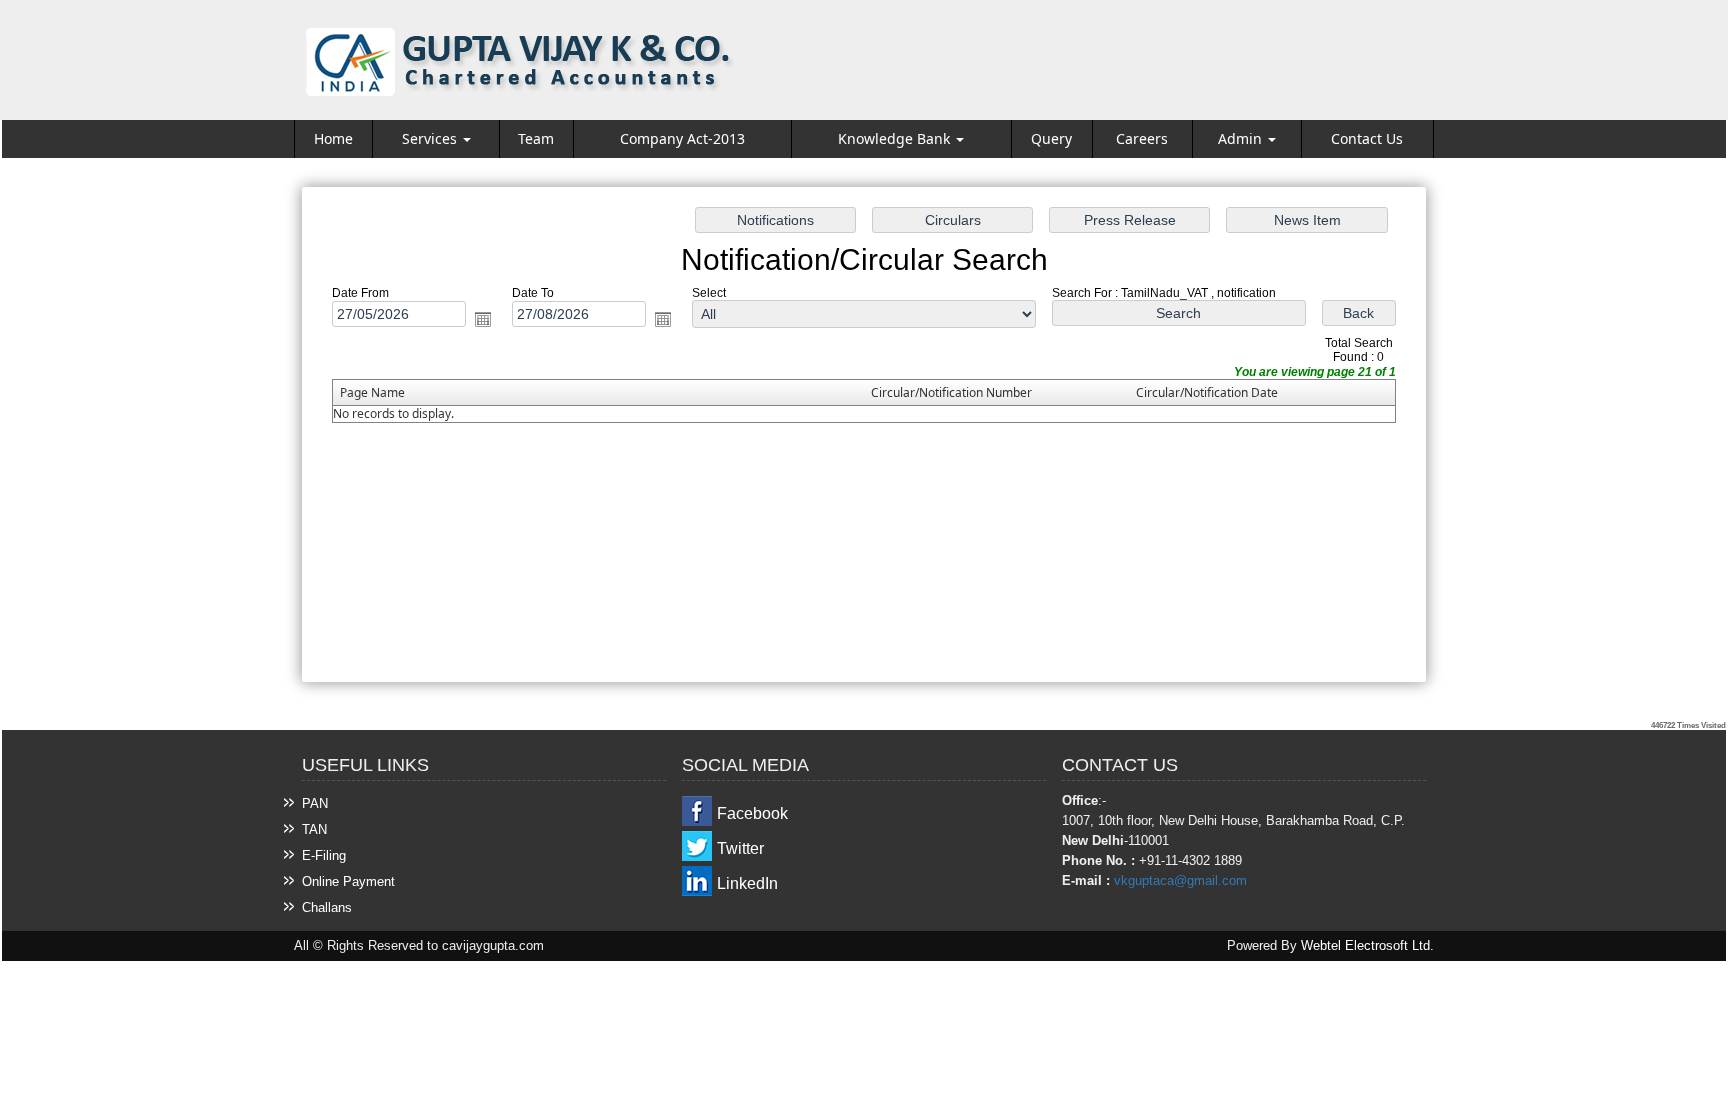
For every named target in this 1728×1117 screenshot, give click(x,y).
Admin (1242, 138)
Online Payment (348, 881)
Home (333, 138)
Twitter (740, 848)
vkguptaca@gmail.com (1180, 880)
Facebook (752, 813)
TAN (314, 829)
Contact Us (1367, 138)
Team (536, 138)
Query (1051, 138)
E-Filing (324, 855)
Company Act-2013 (682, 138)
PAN (315, 803)
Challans (327, 907)
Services (431, 138)
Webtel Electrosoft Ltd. (1367, 945)
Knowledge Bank (896, 138)
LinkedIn (747, 883)
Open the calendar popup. (483, 319)
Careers (1142, 138)
